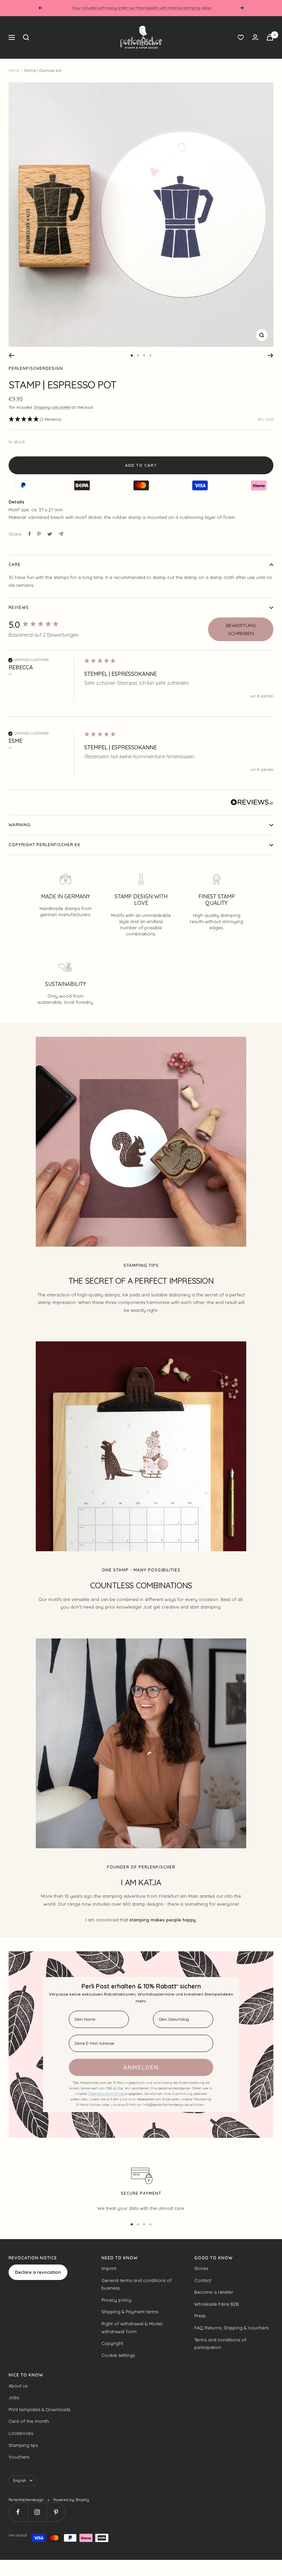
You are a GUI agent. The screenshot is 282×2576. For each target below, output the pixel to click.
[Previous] (12, 355)
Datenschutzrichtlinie (106, 2094)
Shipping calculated (52, 407)
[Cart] (270, 37)
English (20, 2481)
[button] (35, 419)
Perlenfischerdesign (36, 368)
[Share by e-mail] (61, 534)
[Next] (270, 355)
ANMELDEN (141, 2067)
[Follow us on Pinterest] (56, 2512)
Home (14, 70)
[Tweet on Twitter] (50, 534)
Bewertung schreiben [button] (241, 629)
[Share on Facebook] (30, 534)
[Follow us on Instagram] (37, 2512)
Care (15, 564)
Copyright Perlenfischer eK (45, 845)
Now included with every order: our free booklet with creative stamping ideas (142, 8)
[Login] (255, 37)
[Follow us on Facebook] (18, 2512)
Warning (20, 825)
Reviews (19, 607)
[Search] (26, 37)
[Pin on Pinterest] (39, 534)
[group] (45, 625)
